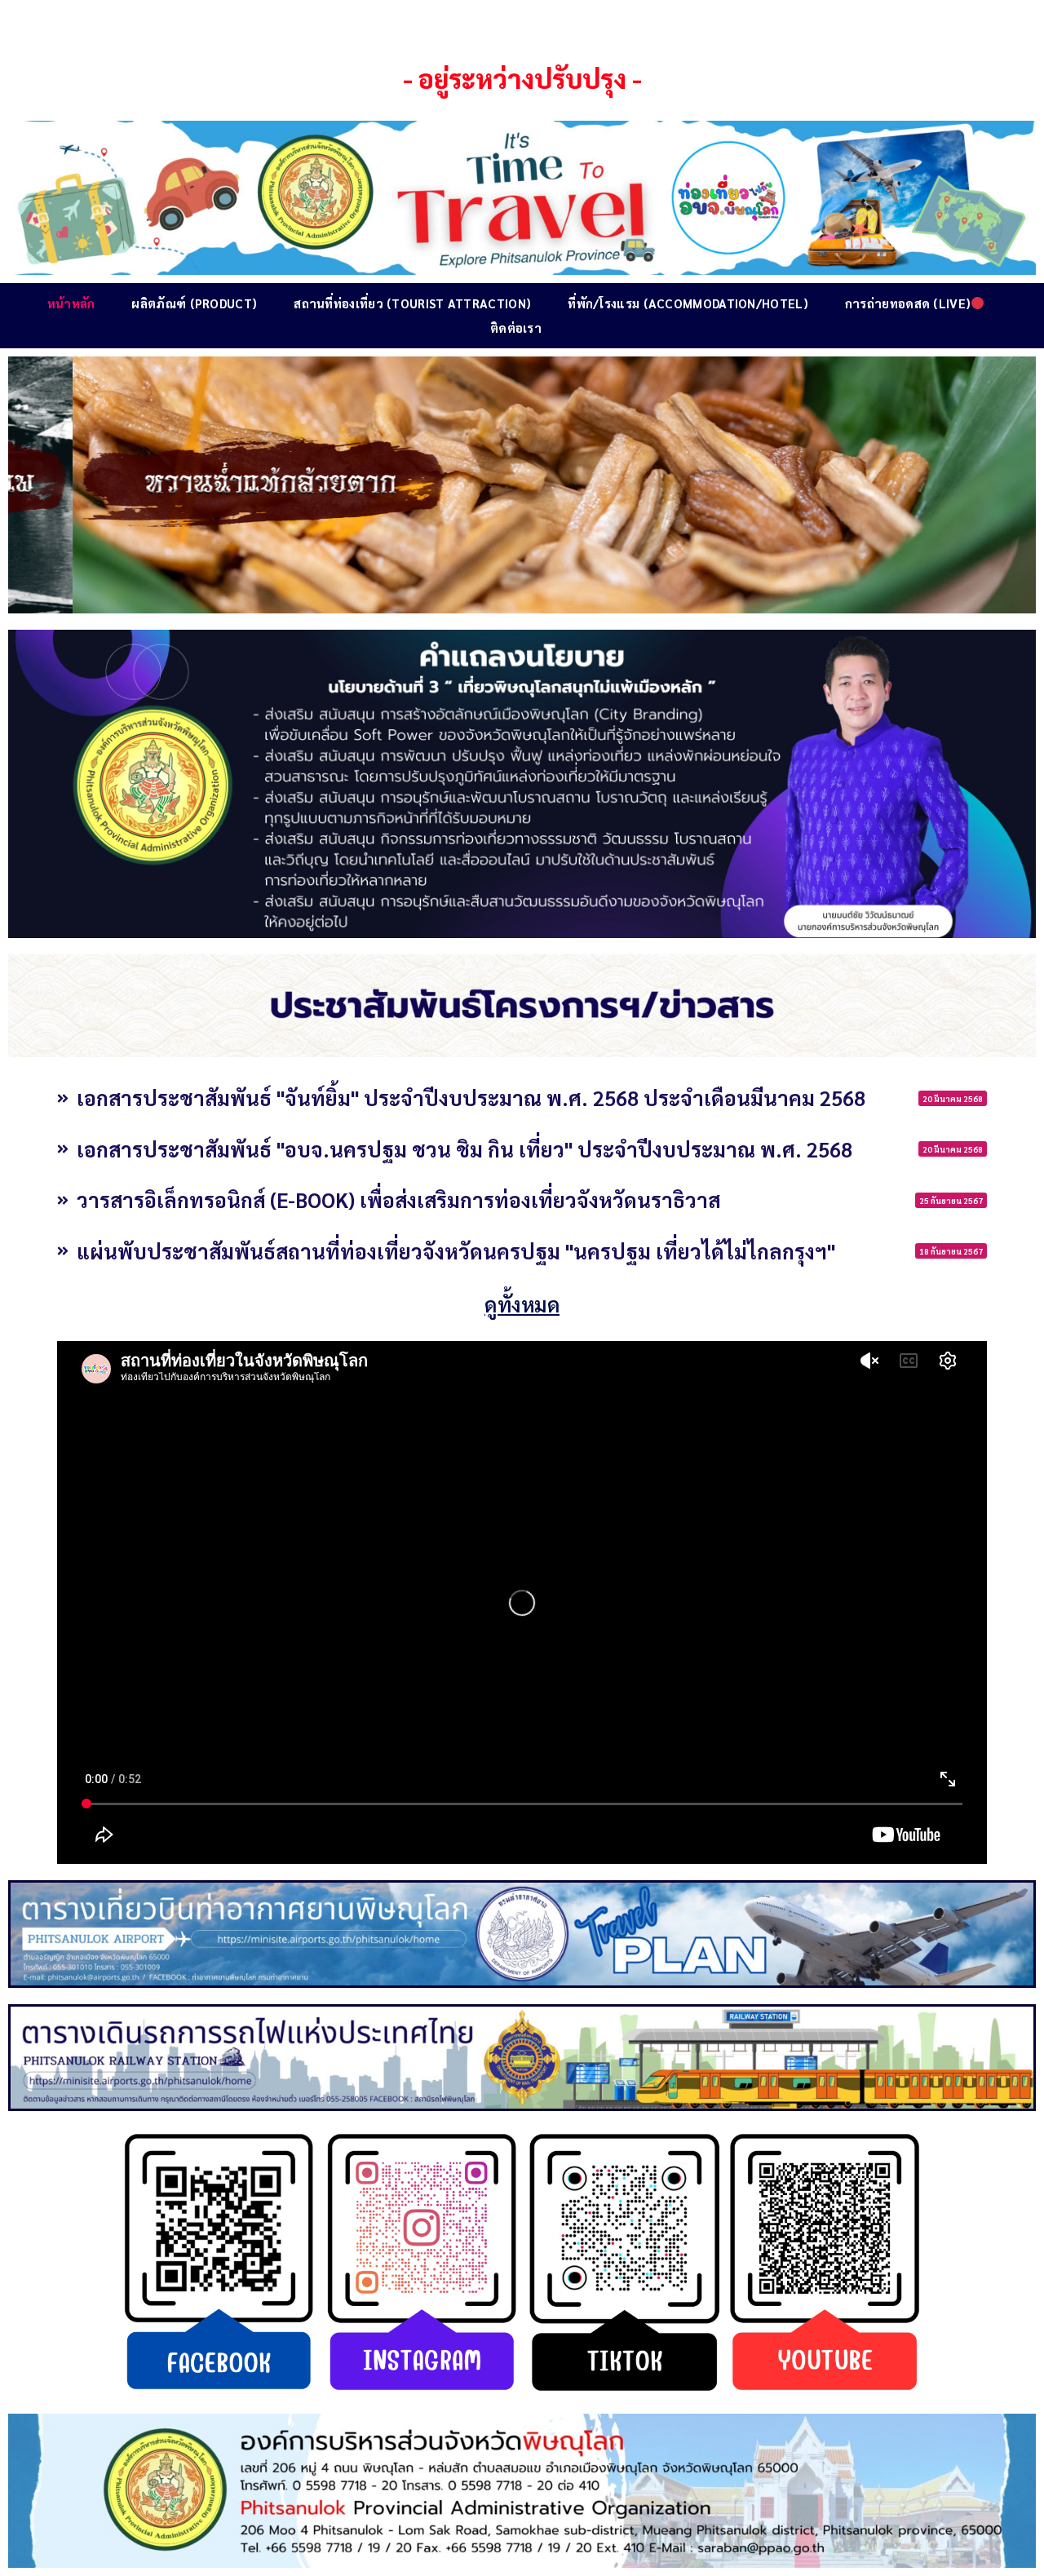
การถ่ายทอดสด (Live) (908, 303)
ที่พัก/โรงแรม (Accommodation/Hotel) (688, 303)
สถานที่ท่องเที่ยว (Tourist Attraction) (412, 303)
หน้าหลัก (71, 303)
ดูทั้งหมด (522, 1304)
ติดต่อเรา (516, 328)
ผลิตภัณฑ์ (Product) (194, 303)
